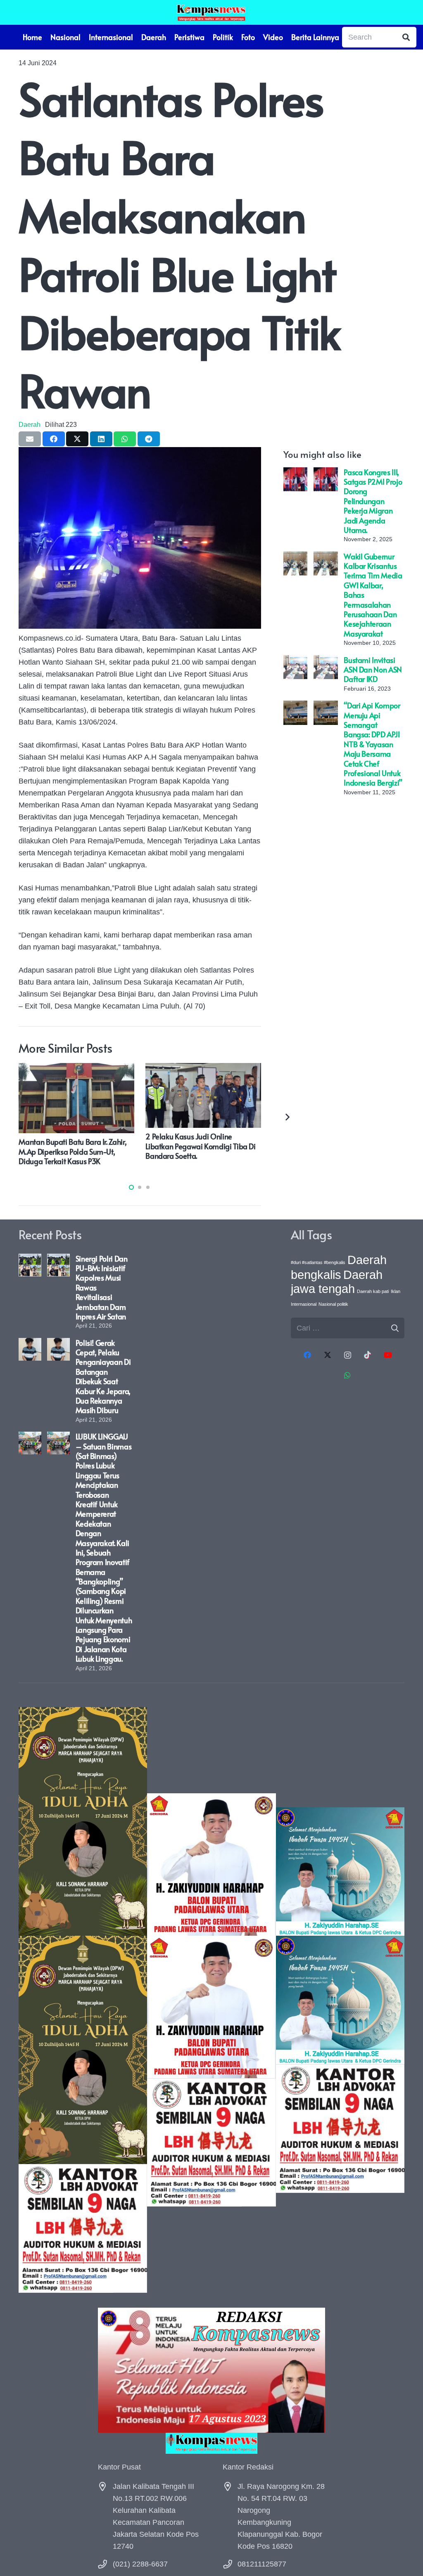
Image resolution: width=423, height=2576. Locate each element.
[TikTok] (367, 1355)
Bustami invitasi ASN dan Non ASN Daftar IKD (373, 670)
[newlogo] (211, 2443)
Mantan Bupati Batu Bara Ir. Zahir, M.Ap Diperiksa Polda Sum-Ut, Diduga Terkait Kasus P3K (72, 1151)
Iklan (396, 1291)
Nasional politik (333, 1304)
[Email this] (30, 439)
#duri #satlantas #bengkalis (318, 1262)
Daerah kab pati (373, 1291)
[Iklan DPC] (211, 2000)
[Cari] (406, 37)
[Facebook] (308, 1355)
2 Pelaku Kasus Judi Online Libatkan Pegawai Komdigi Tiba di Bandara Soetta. (200, 1146)
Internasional (304, 1304)
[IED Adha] (83, 2000)
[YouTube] (388, 1355)
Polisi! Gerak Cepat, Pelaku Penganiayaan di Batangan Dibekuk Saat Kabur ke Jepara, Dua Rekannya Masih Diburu (103, 1377)
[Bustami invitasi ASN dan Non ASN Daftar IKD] (296, 661)
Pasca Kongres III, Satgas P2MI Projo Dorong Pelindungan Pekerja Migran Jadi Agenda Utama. (373, 501)
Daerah (30, 424)
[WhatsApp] (348, 1375)
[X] (327, 1355)
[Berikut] (287, 1116)
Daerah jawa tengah (337, 1282)
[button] (131, 1187)
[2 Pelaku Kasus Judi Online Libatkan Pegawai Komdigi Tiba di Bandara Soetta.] (203, 1069)
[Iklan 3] (340, 2000)
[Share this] (54, 439)
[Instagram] (348, 1355)
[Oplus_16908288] (211, 12)
